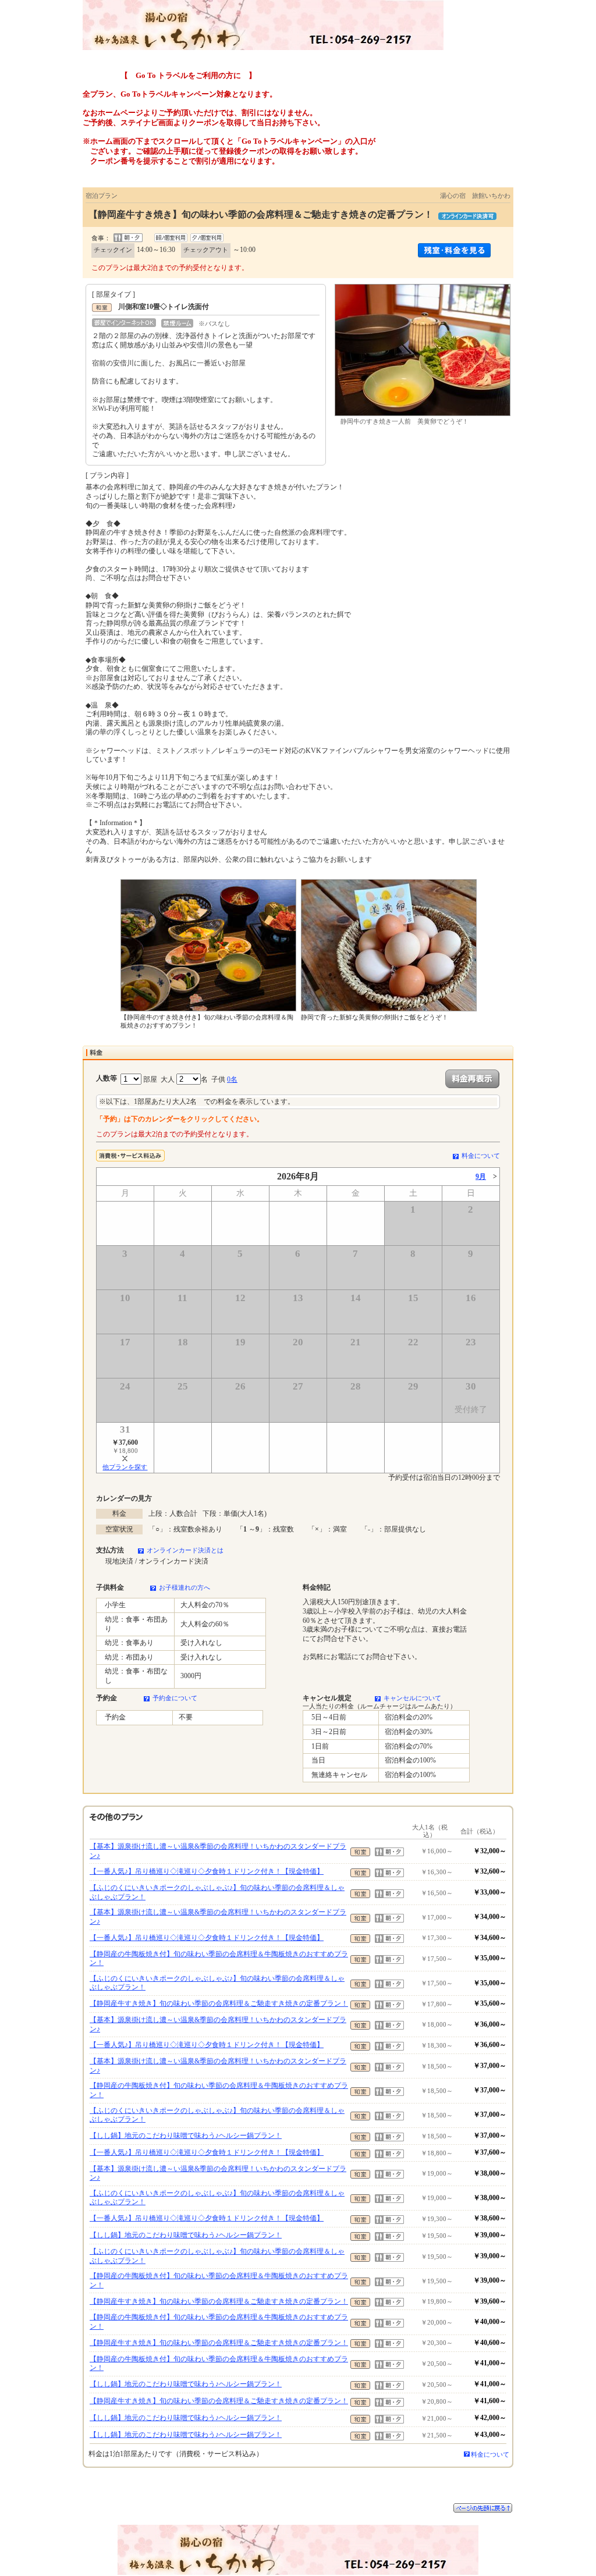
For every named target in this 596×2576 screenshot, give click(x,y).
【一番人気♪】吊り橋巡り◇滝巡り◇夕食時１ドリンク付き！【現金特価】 (207, 1871)
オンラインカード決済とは (185, 1550)
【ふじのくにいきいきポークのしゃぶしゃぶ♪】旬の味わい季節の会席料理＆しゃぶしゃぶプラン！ (217, 1892)
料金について (481, 1156)
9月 (481, 1177)
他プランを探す (125, 1467)
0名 (232, 1079)
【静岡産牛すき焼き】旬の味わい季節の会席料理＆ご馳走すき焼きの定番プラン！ (219, 2003)
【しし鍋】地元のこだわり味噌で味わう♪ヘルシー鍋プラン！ (186, 2136)
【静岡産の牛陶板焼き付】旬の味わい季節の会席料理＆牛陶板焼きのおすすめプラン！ (219, 1959)
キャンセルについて (412, 1698)
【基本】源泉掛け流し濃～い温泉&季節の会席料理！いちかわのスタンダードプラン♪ (218, 1851)
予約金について (175, 1698)
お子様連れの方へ (185, 1587)
